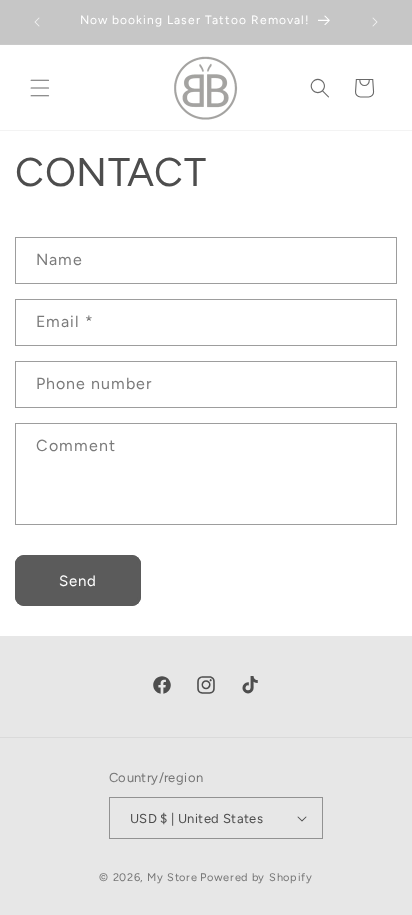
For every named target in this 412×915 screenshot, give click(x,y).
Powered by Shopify (256, 877)
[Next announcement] (375, 22)
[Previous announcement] (37, 22)
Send (78, 581)
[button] (40, 88)
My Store (172, 877)
